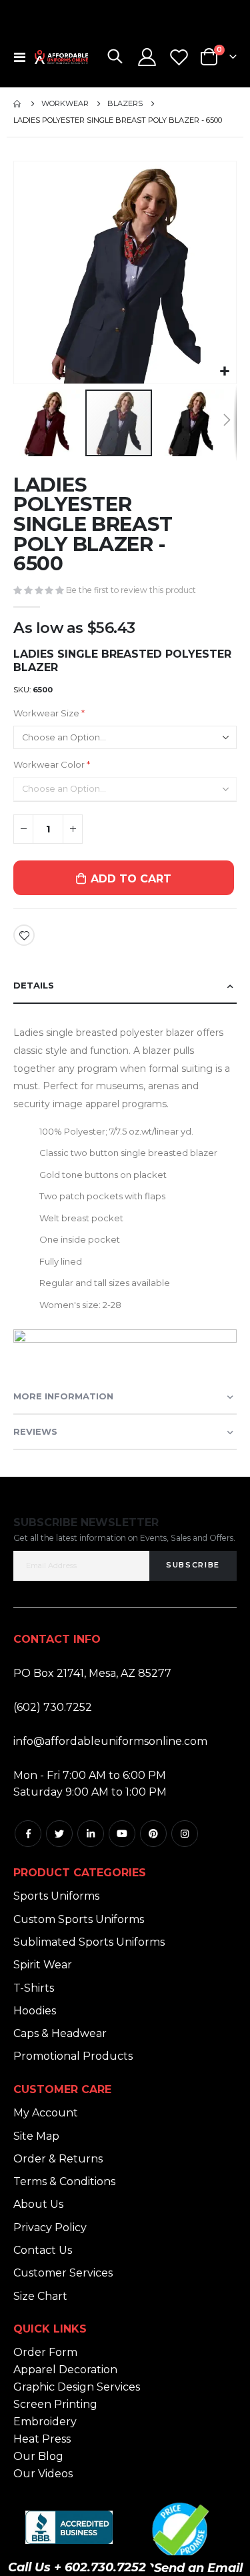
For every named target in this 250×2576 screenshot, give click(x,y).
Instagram (185, 1834)
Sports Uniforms (56, 1896)
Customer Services (63, 2273)
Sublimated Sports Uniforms (89, 1942)
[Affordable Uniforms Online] (61, 57)
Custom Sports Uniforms (79, 1919)
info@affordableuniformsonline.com (110, 1741)
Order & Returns (58, 2159)
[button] (224, 372)
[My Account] (147, 57)
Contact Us (43, 2250)
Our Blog (38, 2456)
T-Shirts (34, 1988)
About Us (38, 2204)
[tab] (125, 986)
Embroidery (45, 2422)
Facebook (28, 1834)
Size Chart (40, 2296)
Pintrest (153, 1834)
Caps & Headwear (60, 2033)
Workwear (65, 104)
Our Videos (43, 2474)
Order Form (45, 2352)
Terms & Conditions (64, 2181)
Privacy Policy (50, 2227)
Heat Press (42, 2439)
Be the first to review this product (131, 590)
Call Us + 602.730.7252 (77, 2567)
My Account (46, 2113)
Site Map (36, 2136)
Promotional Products (73, 2056)
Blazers (125, 104)
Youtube (122, 1834)
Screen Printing (55, 2404)
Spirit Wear (43, 1965)
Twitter (59, 1834)
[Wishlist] (179, 57)
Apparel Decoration (65, 2370)
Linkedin (91, 1834)
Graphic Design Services (77, 2387)
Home (18, 104)
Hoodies (35, 2011)
